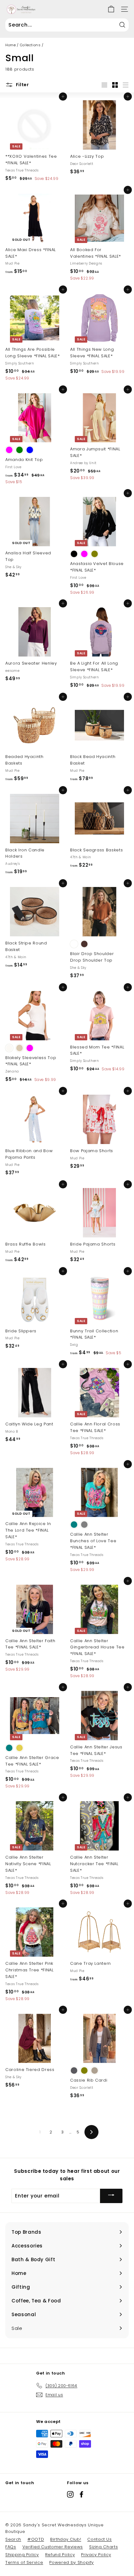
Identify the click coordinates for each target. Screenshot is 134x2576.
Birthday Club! (66, 2539)
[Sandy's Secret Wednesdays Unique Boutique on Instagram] (70, 2494)
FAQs (11, 2547)
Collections (30, 45)
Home (11, 45)
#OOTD (36, 2539)
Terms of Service (24, 2562)
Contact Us (100, 2539)
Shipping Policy (22, 2555)
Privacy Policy (96, 2555)
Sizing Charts (103, 2547)
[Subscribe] (111, 2196)
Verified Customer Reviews (53, 2547)
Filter (22, 85)
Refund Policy (60, 2555)
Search (13, 2539)
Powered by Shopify (72, 2562)
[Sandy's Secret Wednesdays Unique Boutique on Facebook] (81, 2494)
